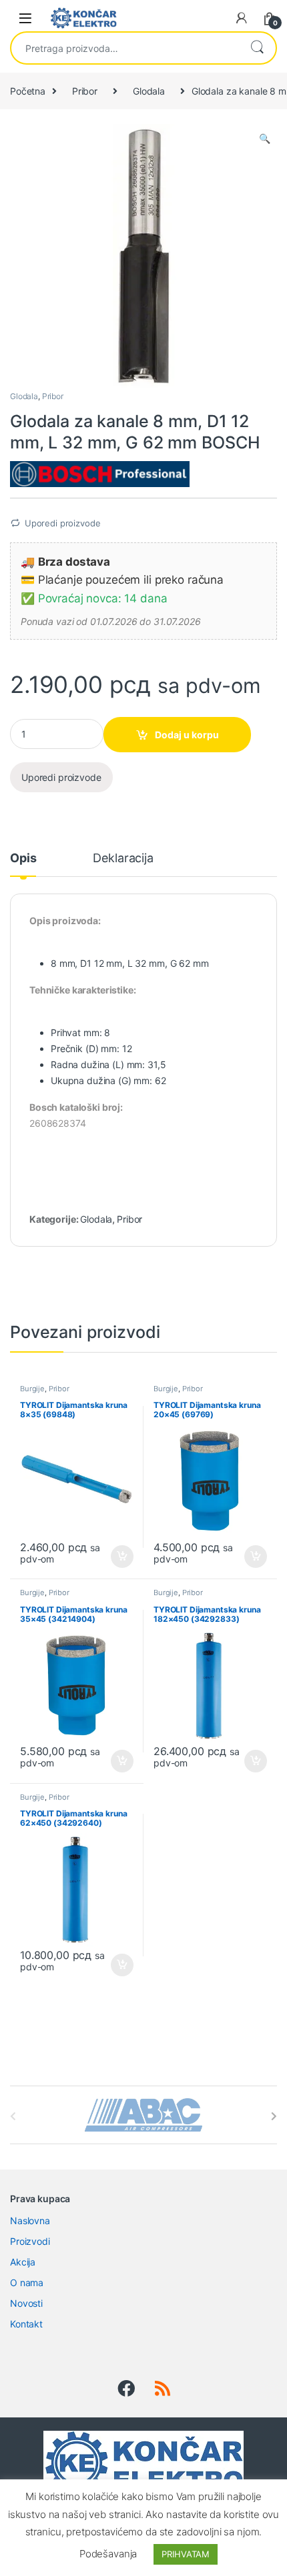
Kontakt (26, 2324)
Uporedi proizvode (63, 523)
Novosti (26, 2303)
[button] (265, 139)
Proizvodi (30, 2241)
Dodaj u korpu (187, 735)
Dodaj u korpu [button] (121, 1557)
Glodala (149, 91)
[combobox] (125, 48)
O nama (27, 2282)
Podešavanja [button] (108, 2554)
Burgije (32, 1389)
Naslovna (30, 2221)
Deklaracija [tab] (123, 859)
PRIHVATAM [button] (186, 2554)
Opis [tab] (23, 859)
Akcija (23, 2262)
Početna (28, 91)
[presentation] (274, 2116)
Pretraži (257, 48)
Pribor (85, 91)
